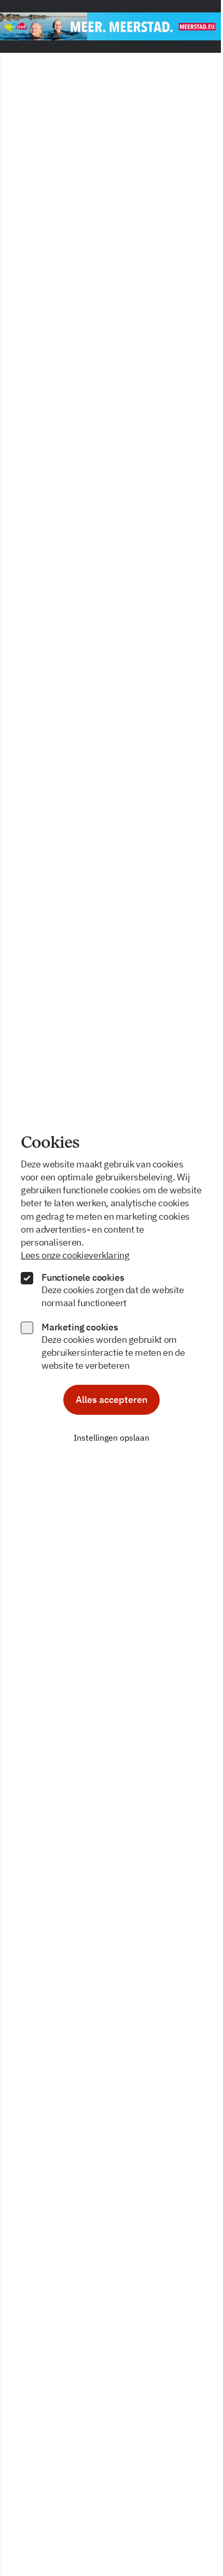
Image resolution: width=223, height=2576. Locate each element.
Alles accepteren (112, 1400)
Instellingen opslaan (112, 1438)
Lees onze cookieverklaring (75, 1255)
